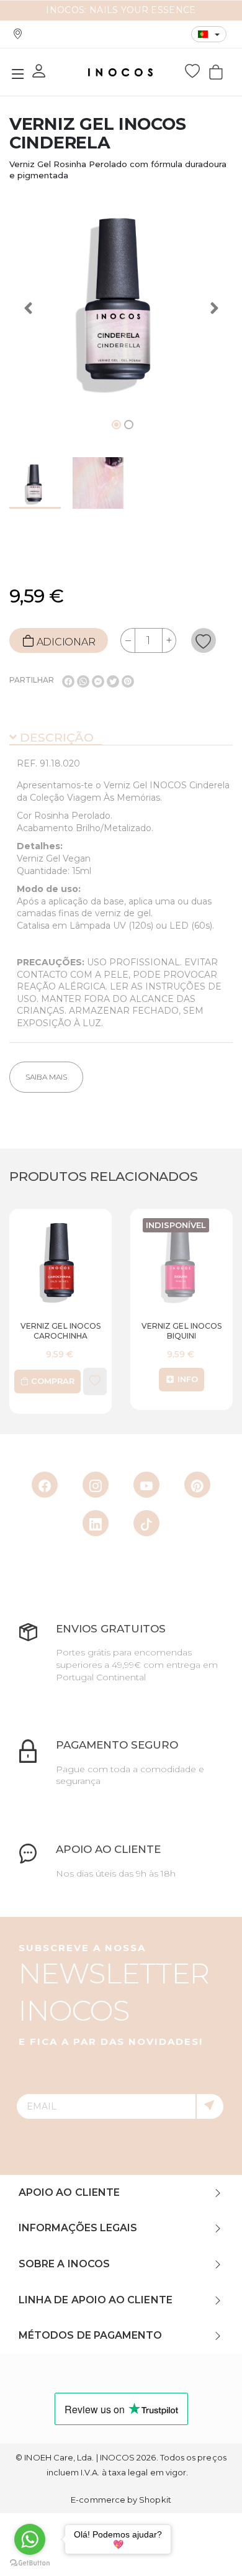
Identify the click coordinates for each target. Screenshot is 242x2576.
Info (144, 1379)
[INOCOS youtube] (146, 1485)
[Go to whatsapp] (30, 2539)
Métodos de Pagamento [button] (90, 2335)
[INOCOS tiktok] (146, 1523)
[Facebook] (68, 681)
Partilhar (32, 680)
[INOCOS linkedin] (96, 1523)
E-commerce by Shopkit (121, 2500)
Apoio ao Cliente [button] (69, 2192)
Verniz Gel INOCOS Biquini (139, 1331)
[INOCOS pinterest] (197, 1485)
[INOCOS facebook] (45, 1485)
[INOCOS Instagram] (96, 1485)
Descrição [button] (55, 738)
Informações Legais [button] (78, 2228)
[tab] (121, 739)
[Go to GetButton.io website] (30, 2563)
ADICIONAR (65, 641)
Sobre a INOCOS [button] (64, 2264)
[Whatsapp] (83, 681)
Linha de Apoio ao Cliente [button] (96, 2300)
